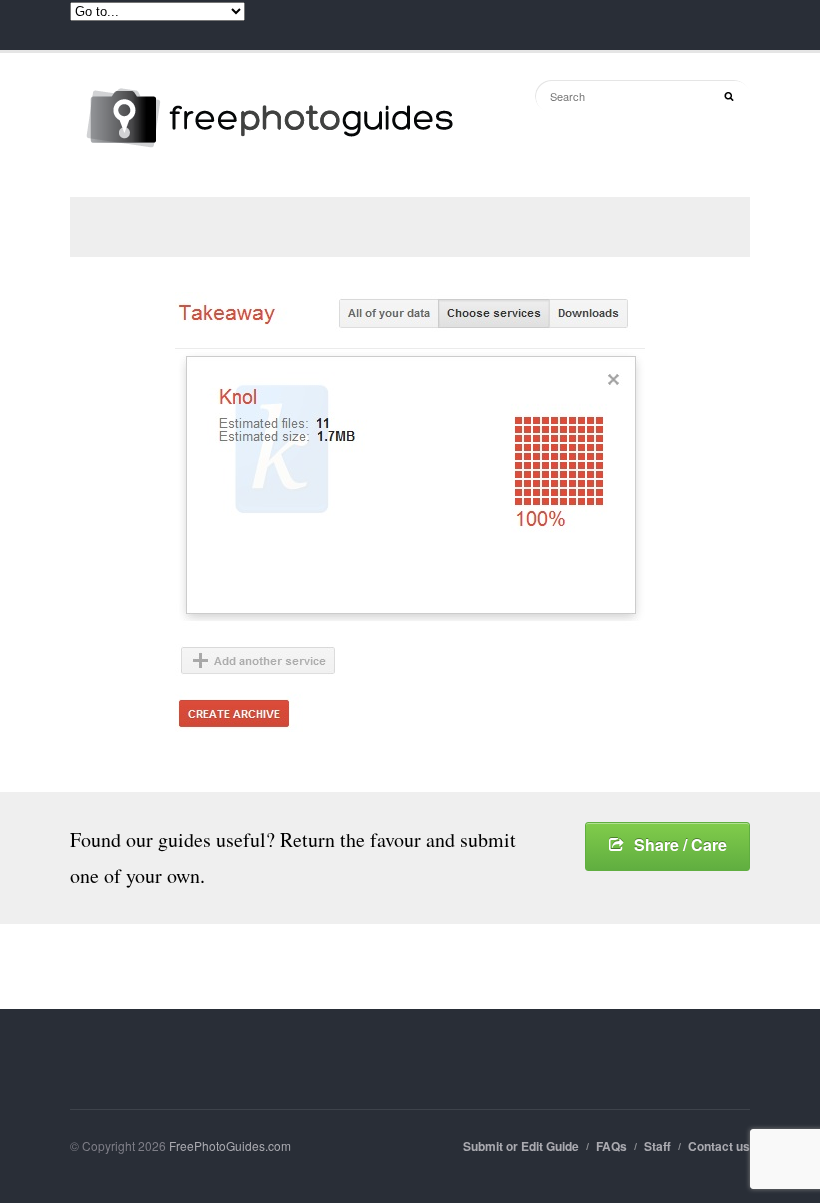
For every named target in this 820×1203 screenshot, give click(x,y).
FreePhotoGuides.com (230, 1145)
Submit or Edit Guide (521, 1146)
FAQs (611, 1146)
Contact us (719, 1146)
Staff (657, 1146)
